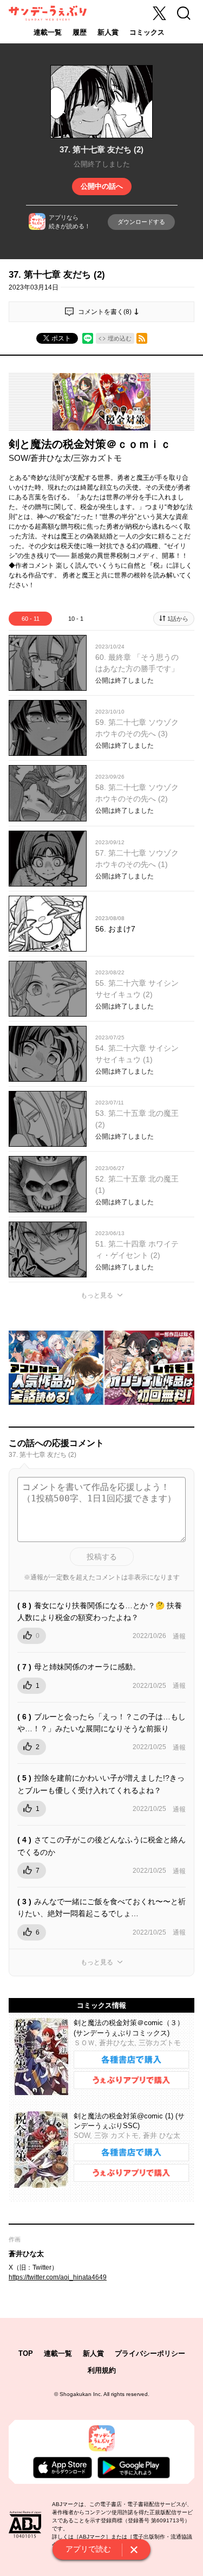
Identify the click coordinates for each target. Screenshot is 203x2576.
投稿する (102, 1557)
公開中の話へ (102, 186)
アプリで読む (88, 2549)
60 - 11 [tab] (31, 619)
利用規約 (102, 2370)
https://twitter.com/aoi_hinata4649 (58, 2277)
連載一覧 (48, 32)
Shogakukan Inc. (81, 2394)
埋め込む (120, 338)
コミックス (147, 32)
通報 (179, 1636)
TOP (26, 2353)
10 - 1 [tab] (76, 619)
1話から (178, 619)
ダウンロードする (141, 222)
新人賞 (108, 32)
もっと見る (97, 1295)
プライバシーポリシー (150, 2353)
